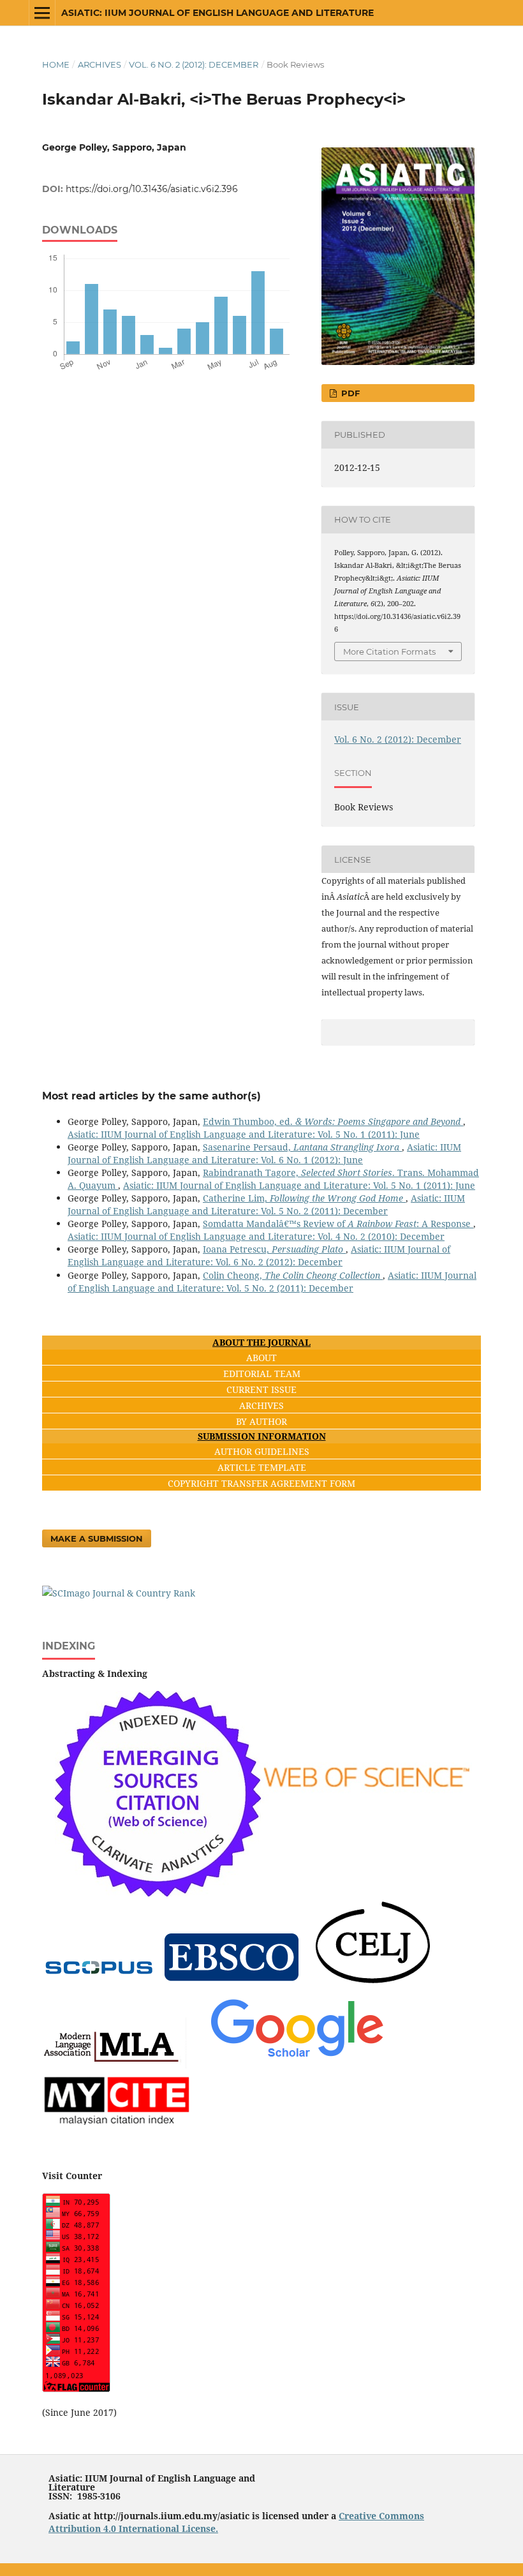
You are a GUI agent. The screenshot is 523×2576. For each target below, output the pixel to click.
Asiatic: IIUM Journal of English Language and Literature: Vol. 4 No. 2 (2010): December (256, 1236)
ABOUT (261, 1358)
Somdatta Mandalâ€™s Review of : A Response (338, 1224)
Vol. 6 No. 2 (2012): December (194, 64)
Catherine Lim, (304, 1198)
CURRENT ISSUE (261, 1389)
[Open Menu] (42, 13)
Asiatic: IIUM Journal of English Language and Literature (217, 13)
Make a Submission (97, 1538)
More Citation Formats (389, 651)
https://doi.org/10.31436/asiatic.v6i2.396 (152, 189)
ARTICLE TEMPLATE (262, 1467)
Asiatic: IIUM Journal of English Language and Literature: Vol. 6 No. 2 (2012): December (259, 1255)
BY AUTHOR (261, 1421)
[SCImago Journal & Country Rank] (119, 1593)
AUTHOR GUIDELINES (262, 1451)
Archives (99, 64)
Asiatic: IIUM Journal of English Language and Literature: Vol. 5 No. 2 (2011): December (266, 1204)
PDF (349, 393)
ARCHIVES (261, 1405)
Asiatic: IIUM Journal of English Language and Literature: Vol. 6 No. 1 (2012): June (264, 1153)
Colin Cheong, (291, 1275)
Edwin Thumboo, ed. (332, 1121)
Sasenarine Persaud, (301, 1147)
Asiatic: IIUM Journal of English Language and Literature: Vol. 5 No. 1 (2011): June (244, 1134)
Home (56, 64)
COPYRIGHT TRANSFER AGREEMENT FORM (261, 1483)
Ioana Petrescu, (273, 1249)
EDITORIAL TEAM (262, 1374)
